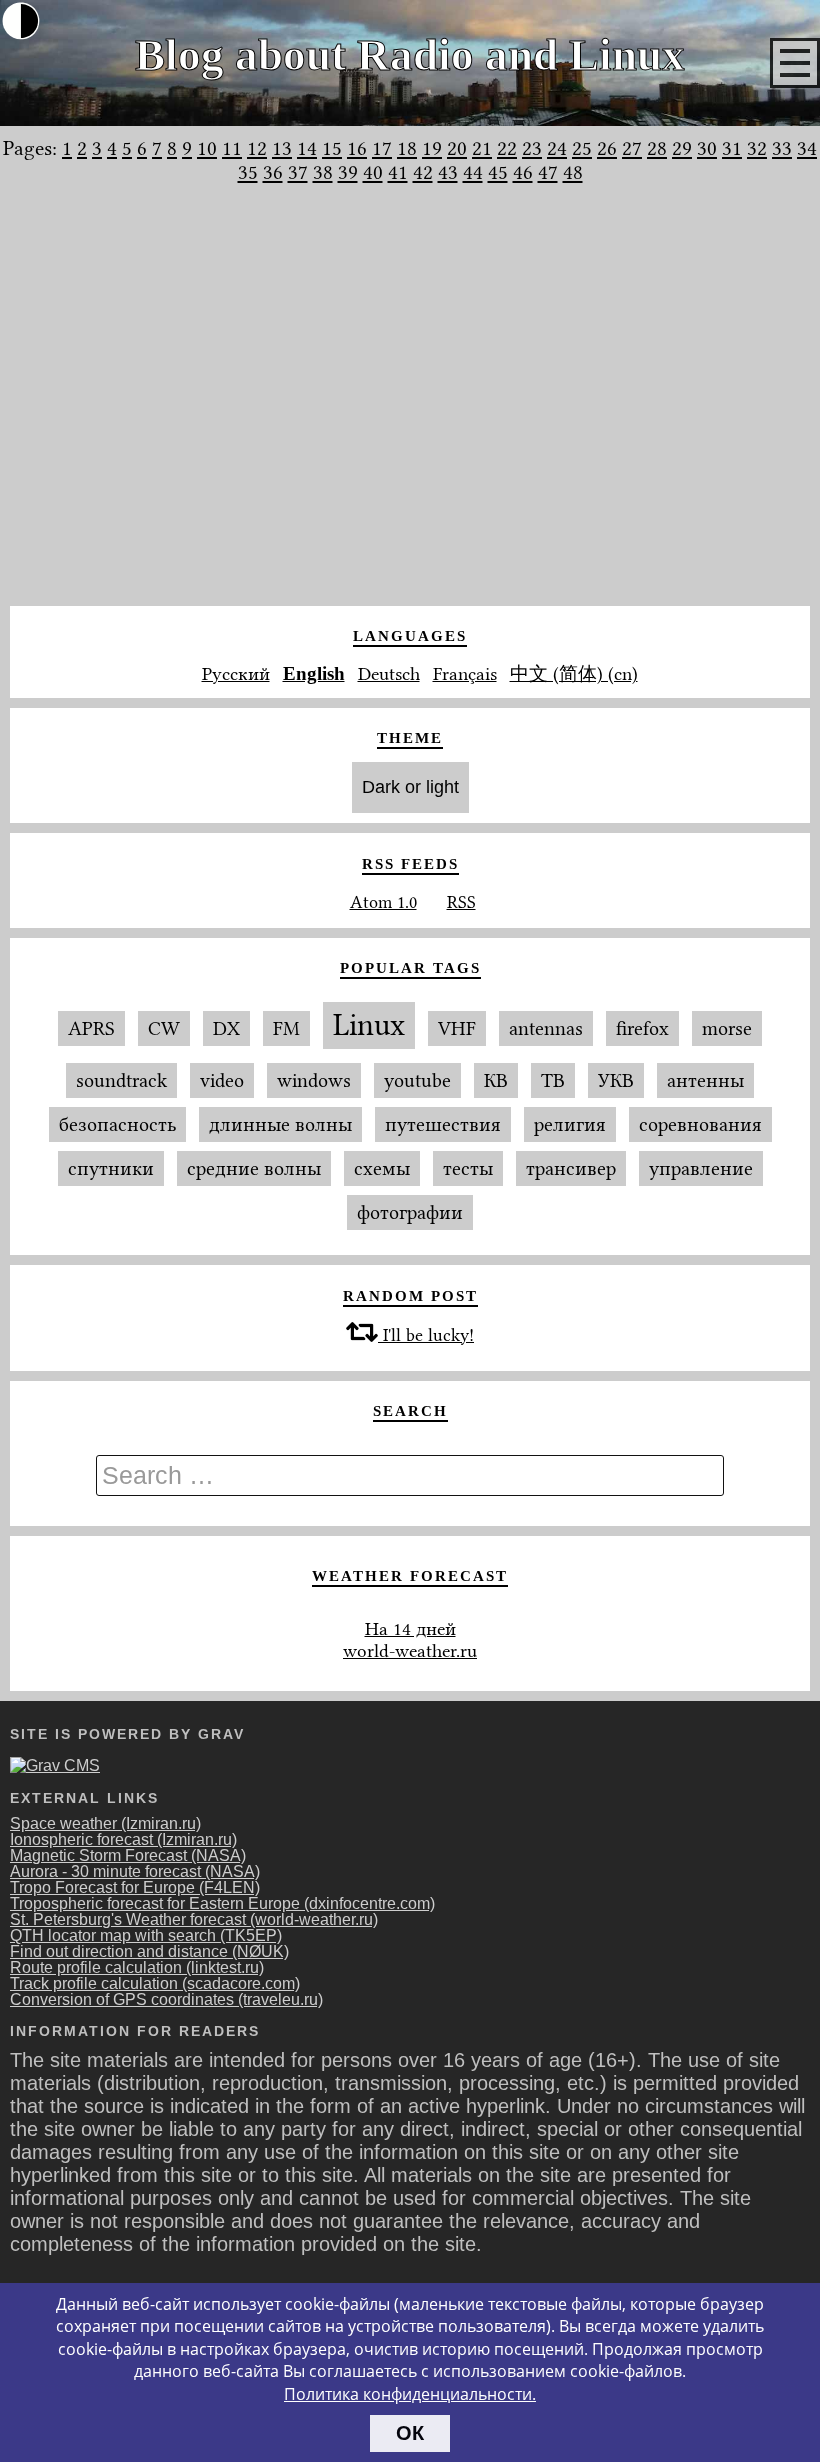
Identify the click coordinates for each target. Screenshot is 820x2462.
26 (607, 148)
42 (423, 172)
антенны (705, 1080)
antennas (546, 1028)
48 (573, 172)
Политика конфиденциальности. (410, 2394)
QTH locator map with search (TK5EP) (146, 1935)
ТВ (553, 1080)
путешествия (443, 1124)
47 (548, 172)
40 (373, 172)
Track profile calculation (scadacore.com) (155, 1983)
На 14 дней (410, 1629)
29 (682, 148)
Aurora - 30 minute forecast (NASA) (135, 1871)
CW (164, 1028)
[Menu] (795, 63)
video (222, 1080)
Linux (369, 1025)
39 (348, 172)
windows (314, 1080)
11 (232, 148)
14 (307, 148)
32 (757, 148)
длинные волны (280, 1124)
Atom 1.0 (383, 902)
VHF (457, 1028)
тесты (468, 1168)
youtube (417, 1080)
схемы (382, 1168)
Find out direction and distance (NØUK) (149, 1951)
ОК (410, 2433)
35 (248, 172)
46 (523, 172)
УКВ (616, 1080)
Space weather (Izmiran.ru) (105, 1823)
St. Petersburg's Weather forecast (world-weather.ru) (194, 1919)
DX (226, 1028)
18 (407, 148)
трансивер (571, 1168)
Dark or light (410, 787)
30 (707, 148)
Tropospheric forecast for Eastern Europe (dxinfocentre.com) (222, 1903)
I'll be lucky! (426, 1335)
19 (432, 148)
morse (727, 1028)
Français (465, 674)
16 (357, 148)
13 (282, 148)
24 (557, 148)
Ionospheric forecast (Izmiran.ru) (123, 1839)
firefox (642, 1028)
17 (382, 148)
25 (582, 148)
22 (507, 148)
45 (498, 172)
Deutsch (389, 674)
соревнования (700, 1124)
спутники (111, 1168)
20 (457, 148)
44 (473, 172)
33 (782, 148)
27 (632, 148)
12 (257, 148)
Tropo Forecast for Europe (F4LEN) (135, 1887)
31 (732, 148)
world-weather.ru (410, 1651)
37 (298, 172)
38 (323, 172)
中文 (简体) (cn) (574, 674)
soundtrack (121, 1080)
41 (398, 172)
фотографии (410, 1212)
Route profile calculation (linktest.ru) (137, 1967)
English (314, 673)
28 (657, 148)
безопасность (117, 1124)
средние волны (254, 1168)
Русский (236, 674)
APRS (91, 1028)
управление (701, 1168)
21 (482, 148)
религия (570, 1124)
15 (332, 148)
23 (532, 148)
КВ (496, 1080)
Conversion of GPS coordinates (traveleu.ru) (166, 1999)
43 (448, 172)
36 (273, 172)
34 (807, 148)
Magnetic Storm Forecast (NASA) (128, 1855)
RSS (461, 902)
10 (207, 148)
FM (286, 1028)
